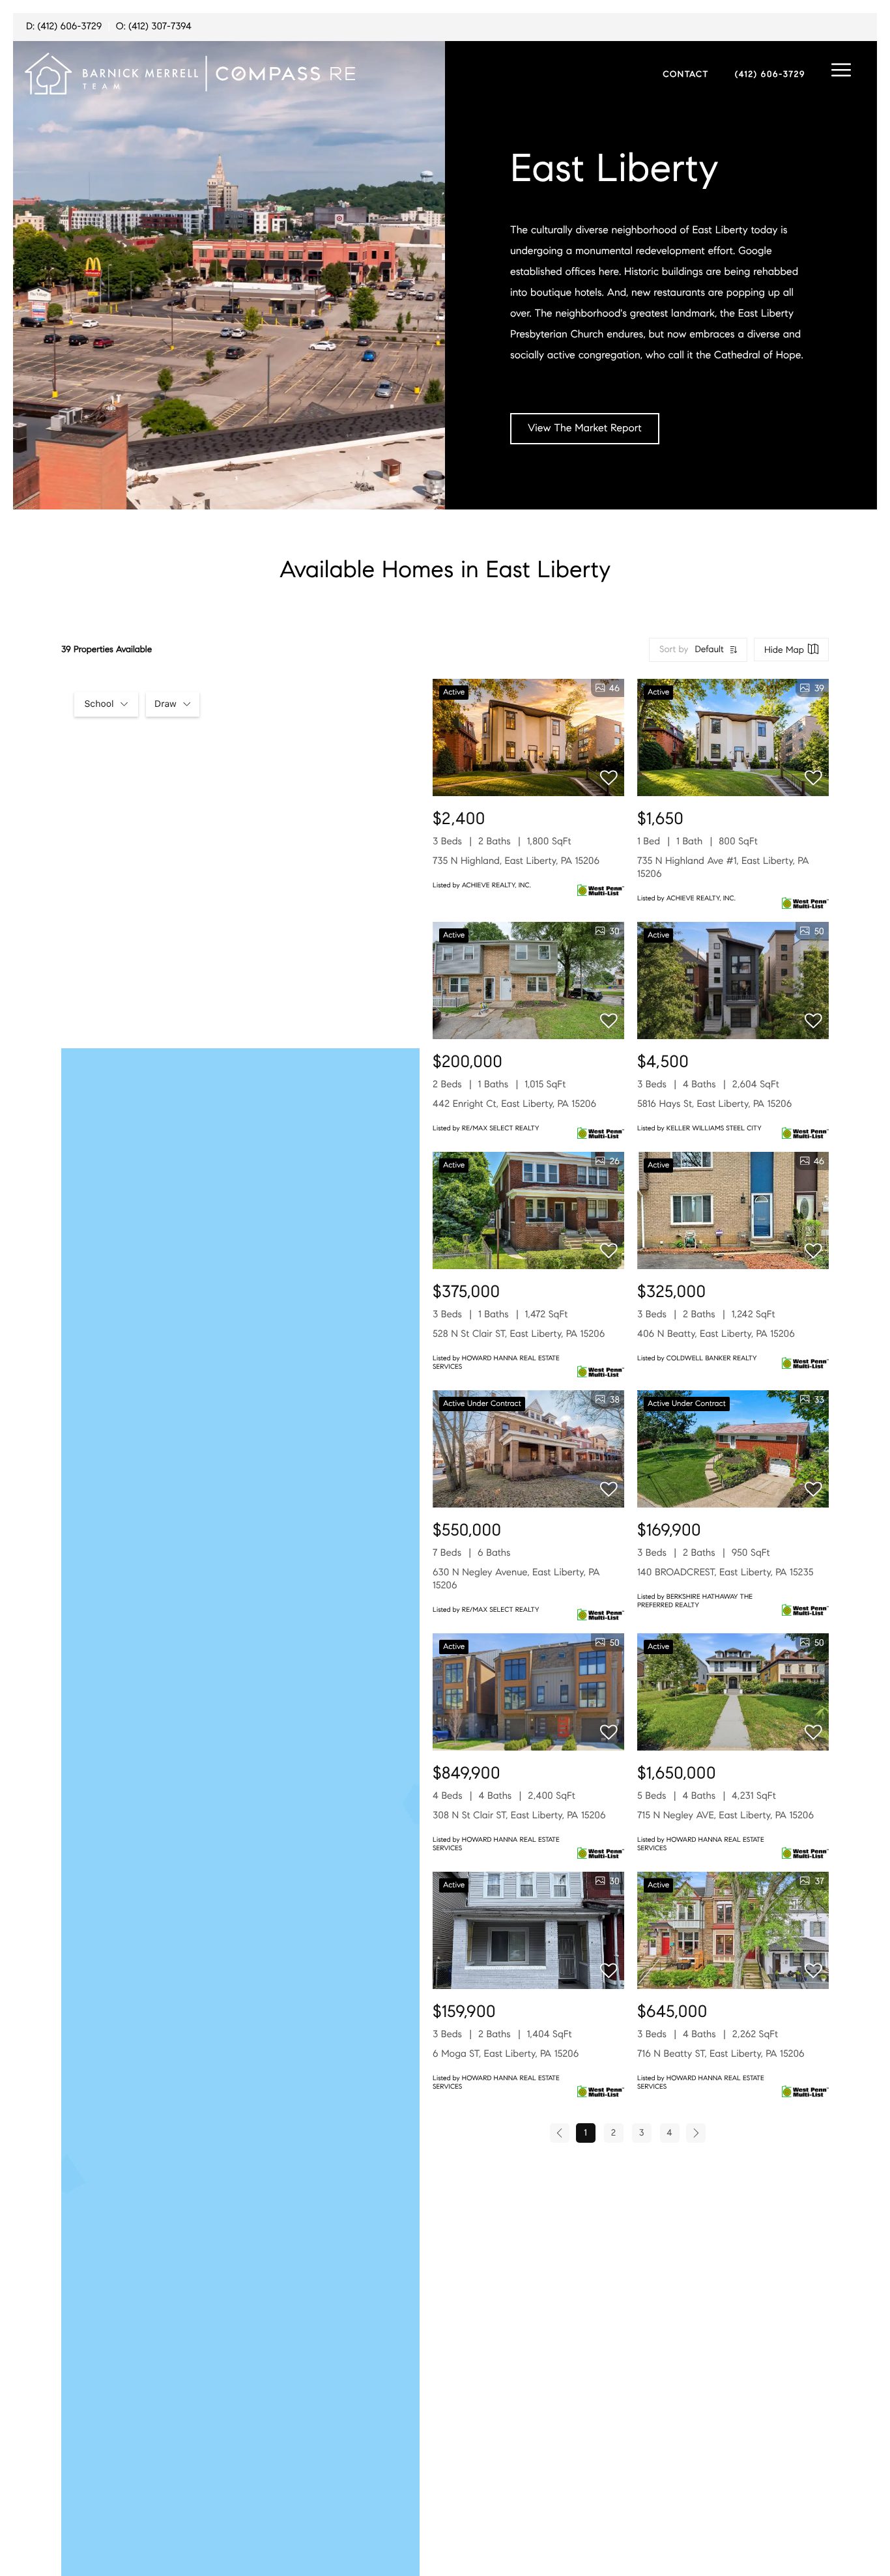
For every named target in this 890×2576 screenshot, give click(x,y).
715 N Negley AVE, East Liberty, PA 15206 (725, 1816)
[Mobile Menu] (841, 70)
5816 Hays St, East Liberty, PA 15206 (714, 1104)
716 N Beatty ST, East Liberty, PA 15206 (721, 2054)
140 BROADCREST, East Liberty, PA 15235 (725, 1573)
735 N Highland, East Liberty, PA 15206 (516, 861)
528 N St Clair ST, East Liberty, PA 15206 (519, 1334)
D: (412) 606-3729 (64, 27)
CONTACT (686, 74)
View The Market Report (585, 428)
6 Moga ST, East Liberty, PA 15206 (506, 2054)
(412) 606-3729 (770, 74)
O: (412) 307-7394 (154, 27)
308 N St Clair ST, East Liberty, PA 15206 (519, 1816)
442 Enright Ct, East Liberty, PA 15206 (514, 1104)
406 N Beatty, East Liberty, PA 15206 (716, 1334)
